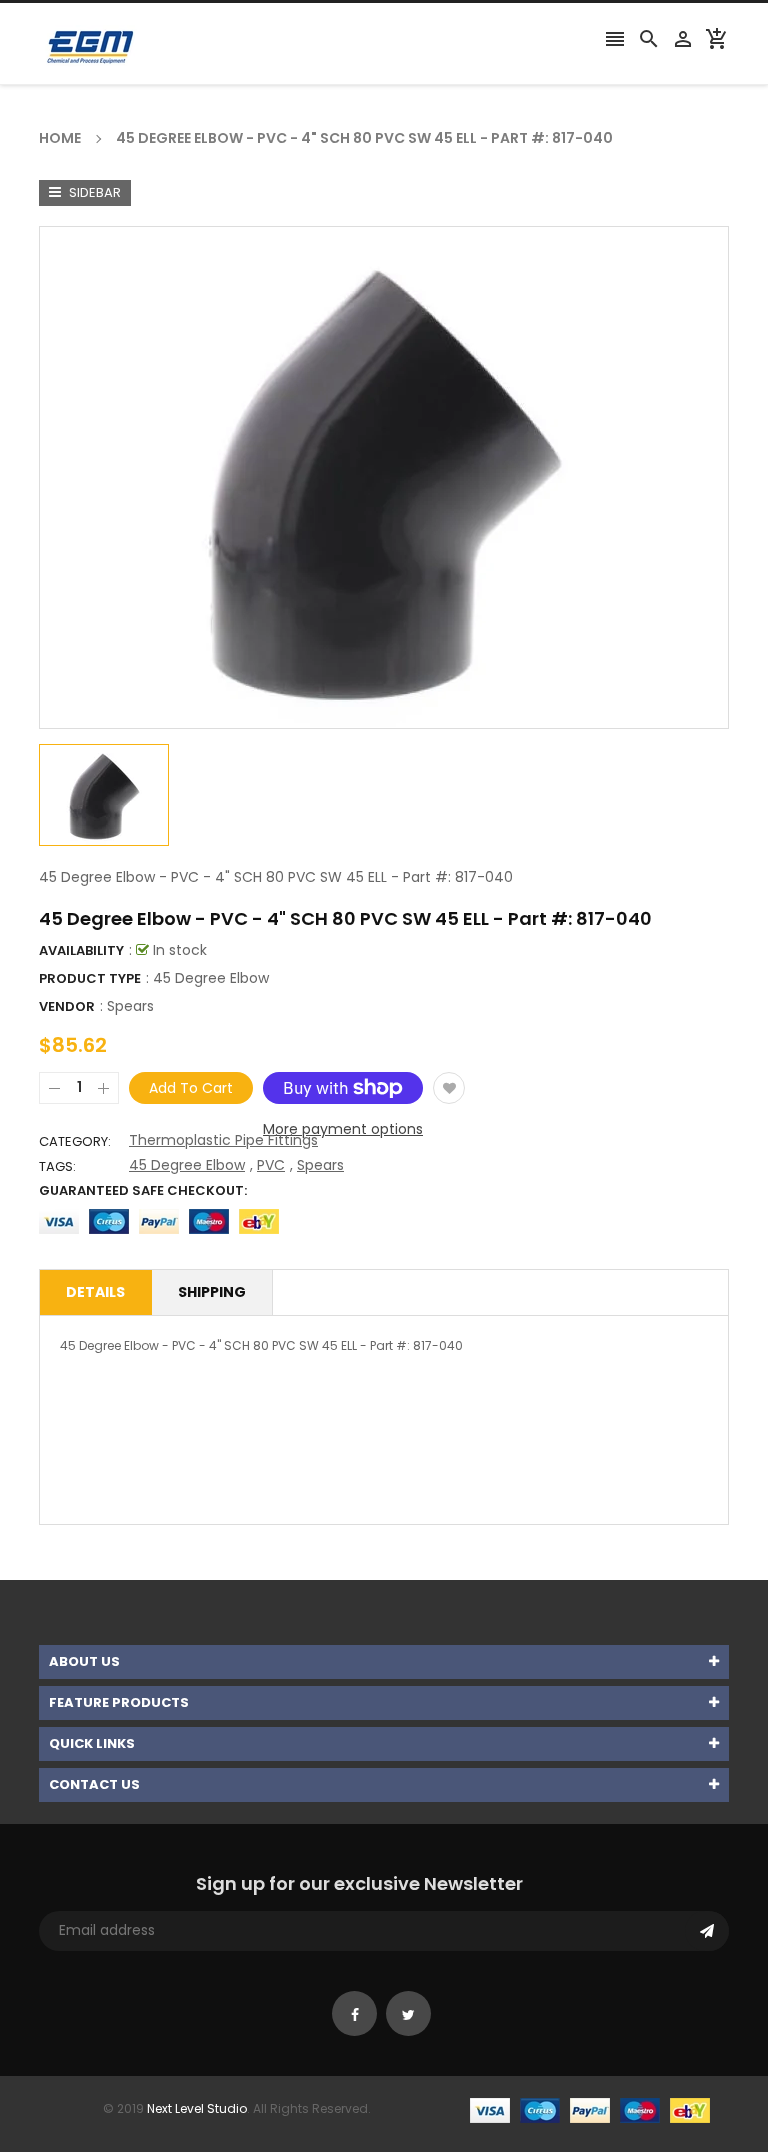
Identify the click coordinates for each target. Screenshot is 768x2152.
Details (95, 1292)
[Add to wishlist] (449, 1088)
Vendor (67, 1006)
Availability (81, 950)
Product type (90, 978)
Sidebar (93, 192)
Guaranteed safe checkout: (143, 1190)
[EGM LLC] (590, 2108)
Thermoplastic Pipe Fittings (223, 1140)
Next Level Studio (197, 2108)
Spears (130, 1006)
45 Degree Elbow (187, 1165)
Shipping (212, 1292)
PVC (271, 1165)
